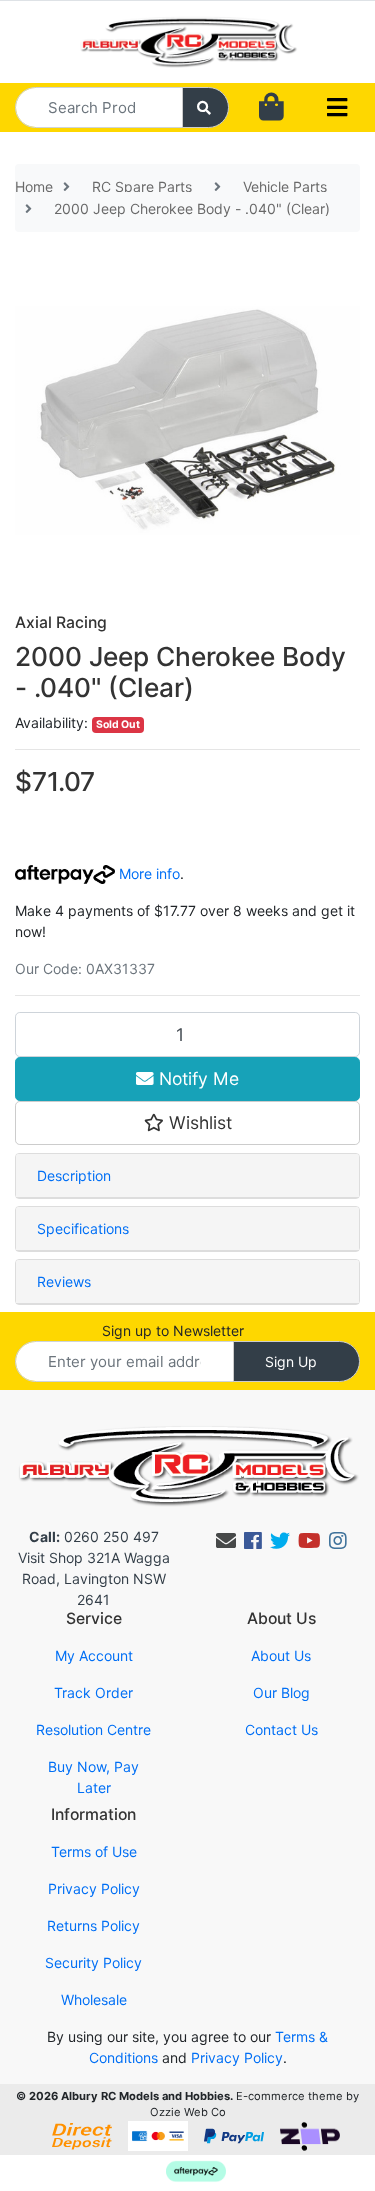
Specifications (83, 1228)
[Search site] (206, 107)
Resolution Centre (93, 1729)
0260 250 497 (94, 1536)
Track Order (93, 1692)
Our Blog (281, 1692)
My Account (94, 1655)
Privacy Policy (94, 1888)
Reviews (64, 1281)
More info (147, 873)
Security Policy (93, 1962)
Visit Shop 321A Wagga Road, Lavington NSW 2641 (94, 1578)
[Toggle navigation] (337, 108)
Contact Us (281, 1729)
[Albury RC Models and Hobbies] (188, 40)
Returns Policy (93, 1925)
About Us (281, 1655)
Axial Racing (61, 622)
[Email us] (226, 1541)
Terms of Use (94, 1851)
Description (74, 1175)
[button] (187, 1123)
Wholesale (94, 1999)
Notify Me (196, 1078)
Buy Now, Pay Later (93, 1777)
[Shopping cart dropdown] (271, 107)
